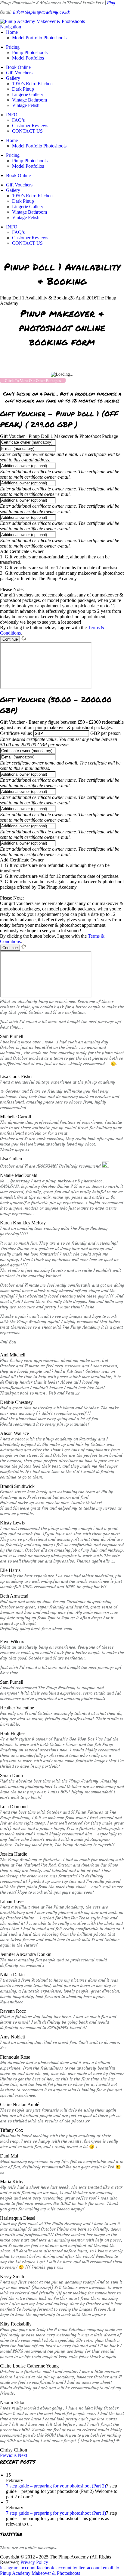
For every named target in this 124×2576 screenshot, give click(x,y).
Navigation (11, 27)
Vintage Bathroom (29, 100)
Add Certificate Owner (22, 551)
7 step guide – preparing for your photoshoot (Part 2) (56, 2486)
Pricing (13, 47)
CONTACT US (27, 131)
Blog (111, 3)
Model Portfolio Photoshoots (39, 38)
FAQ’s (18, 120)
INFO (12, 115)
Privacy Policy (34, 2562)
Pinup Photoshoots (30, 52)
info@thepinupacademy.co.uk (41, 12)
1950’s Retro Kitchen (32, 84)
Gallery (13, 78)
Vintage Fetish (26, 105)
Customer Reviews (30, 126)
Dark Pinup (23, 89)
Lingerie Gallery (28, 94)
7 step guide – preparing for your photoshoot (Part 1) (56, 2513)
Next (22, 2455)
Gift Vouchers (19, 73)
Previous (8, 2455)
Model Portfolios (28, 58)
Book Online (18, 67)
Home (12, 32)
